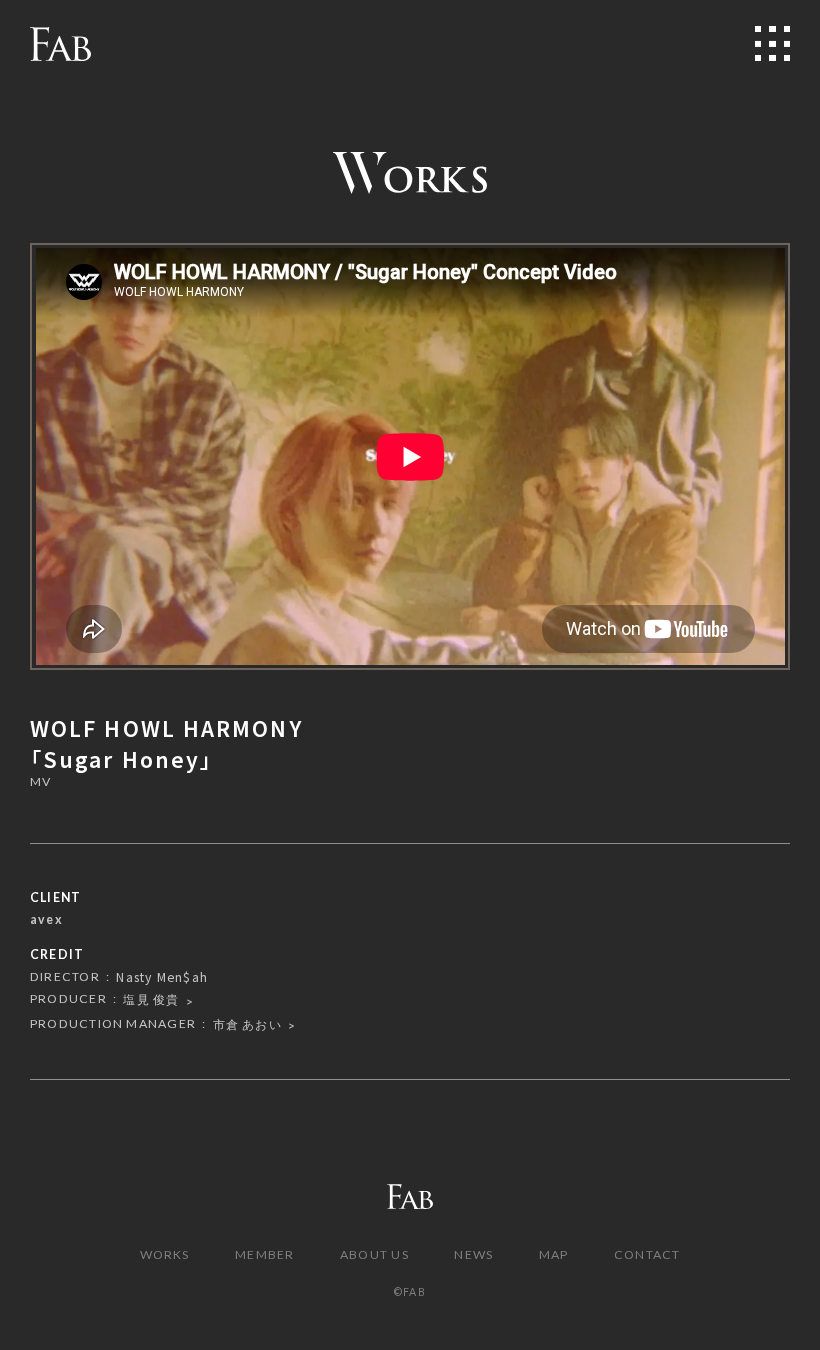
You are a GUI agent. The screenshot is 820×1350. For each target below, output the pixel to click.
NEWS (473, 1254)
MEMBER (264, 1254)
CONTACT (647, 1254)
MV (40, 782)
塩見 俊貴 (151, 999)
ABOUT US (374, 1254)
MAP (554, 1254)
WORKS (165, 1254)
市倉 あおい (247, 1024)
